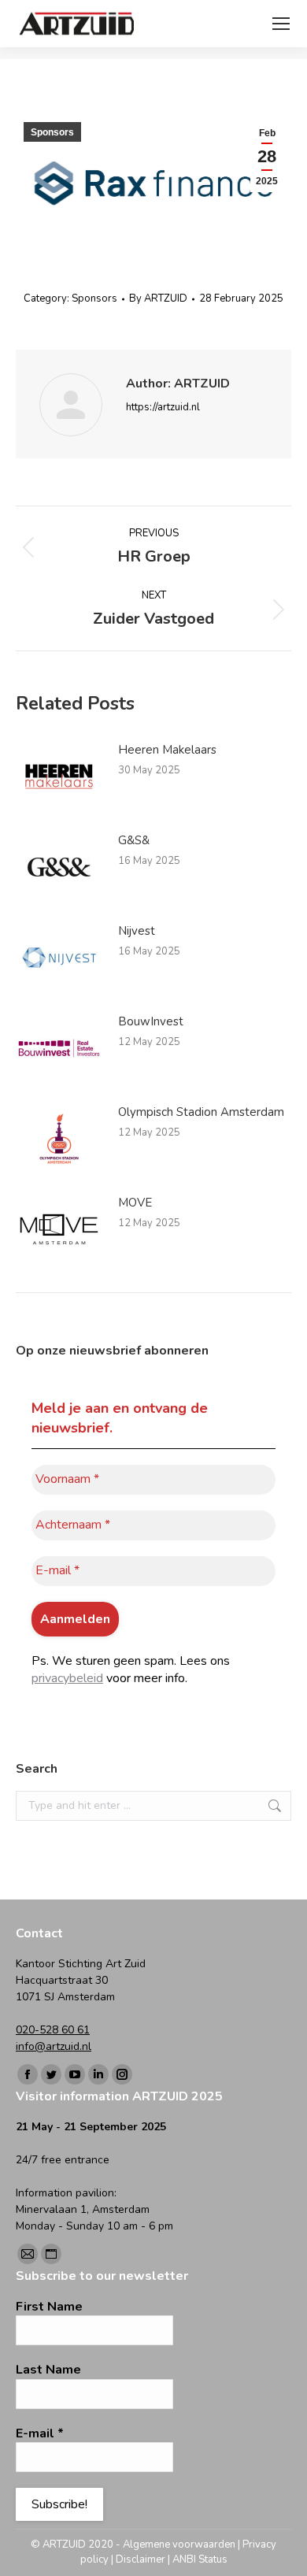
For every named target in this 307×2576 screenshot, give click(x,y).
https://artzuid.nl (163, 407)
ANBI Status (200, 2559)
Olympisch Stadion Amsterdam (201, 1112)
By (158, 298)
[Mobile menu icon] (281, 24)
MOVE (135, 1203)
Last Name (48, 2370)
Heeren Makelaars (167, 750)
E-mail (40, 2433)
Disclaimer (141, 2559)
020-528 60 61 (53, 2030)
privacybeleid (67, 1678)
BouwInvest (151, 1021)
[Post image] (59, 777)
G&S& (134, 840)
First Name (49, 2307)
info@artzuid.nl (54, 2046)
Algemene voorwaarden (179, 2544)
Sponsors (52, 132)
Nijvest (137, 931)
